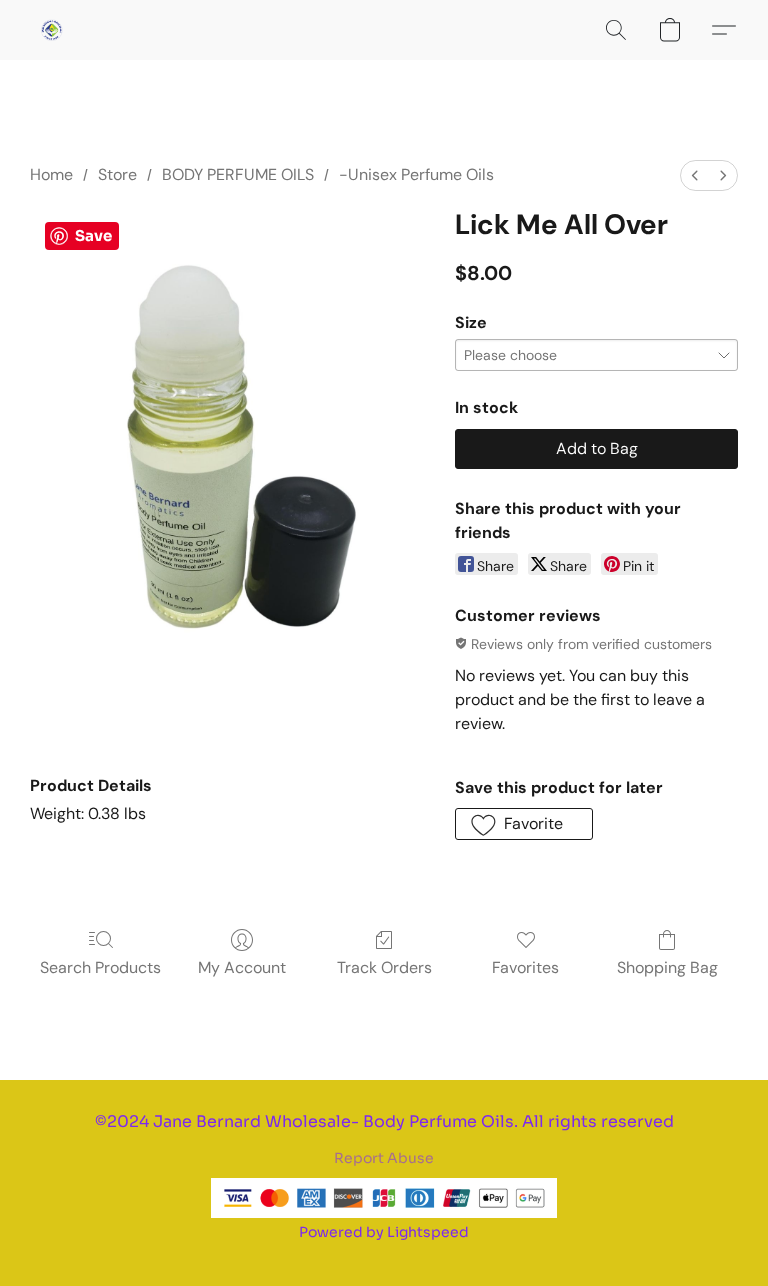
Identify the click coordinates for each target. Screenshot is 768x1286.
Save (93, 235)
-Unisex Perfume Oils (416, 174)
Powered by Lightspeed (384, 1232)
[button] (52, 30)
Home (51, 174)
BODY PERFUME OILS (238, 174)
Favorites (525, 967)
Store (117, 174)
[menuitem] (695, 175)
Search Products (100, 967)
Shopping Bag (667, 967)
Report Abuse (384, 1158)
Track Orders (384, 967)
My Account (242, 967)
